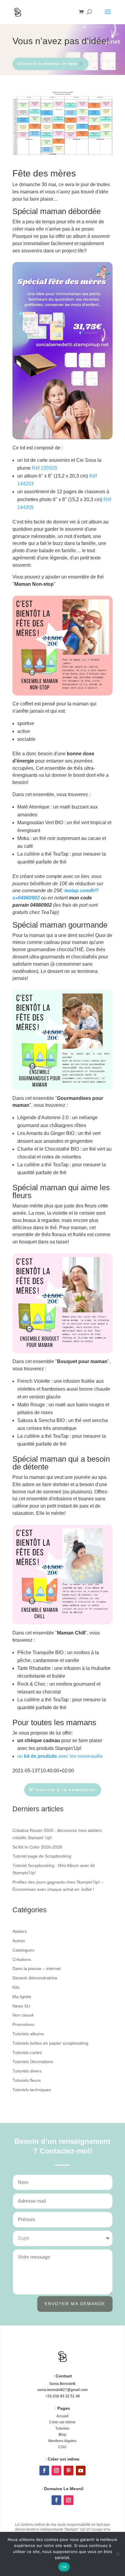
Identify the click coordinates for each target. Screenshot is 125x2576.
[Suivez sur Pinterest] (69, 2471)
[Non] (117, 2554)
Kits (16, 1987)
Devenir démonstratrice (35, 1978)
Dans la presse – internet (37, 1968)
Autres (19, 1941)
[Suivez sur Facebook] (44, 2471)
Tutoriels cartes (27, 2053)
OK (64, 2567)
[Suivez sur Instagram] (56, 2471)
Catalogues (23, 1950)
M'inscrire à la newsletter (63, 1790)
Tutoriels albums (28, 2034)
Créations (22, 1959)
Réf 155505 (44, 468)
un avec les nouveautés (60, 1756)
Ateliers (20, 1931)
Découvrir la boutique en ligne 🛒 (51, 64)
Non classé (23, 2015)
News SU (21, 2006)
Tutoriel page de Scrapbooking (42, 1856)
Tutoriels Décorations (33, 2062)
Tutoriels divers (27, 2071)
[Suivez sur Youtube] (81, 2471)
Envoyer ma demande (75, 2304)
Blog (62, 2435)
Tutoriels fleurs (27, 2080)
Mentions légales (62, 2441)
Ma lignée (22, 1997)
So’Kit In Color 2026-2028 (37, 1847)
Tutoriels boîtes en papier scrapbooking (50, 2043)
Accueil (62, 2416)
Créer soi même (62, 2422)
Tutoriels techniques (32, 2090)
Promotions (23, 2024)
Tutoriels (62, 2429)
